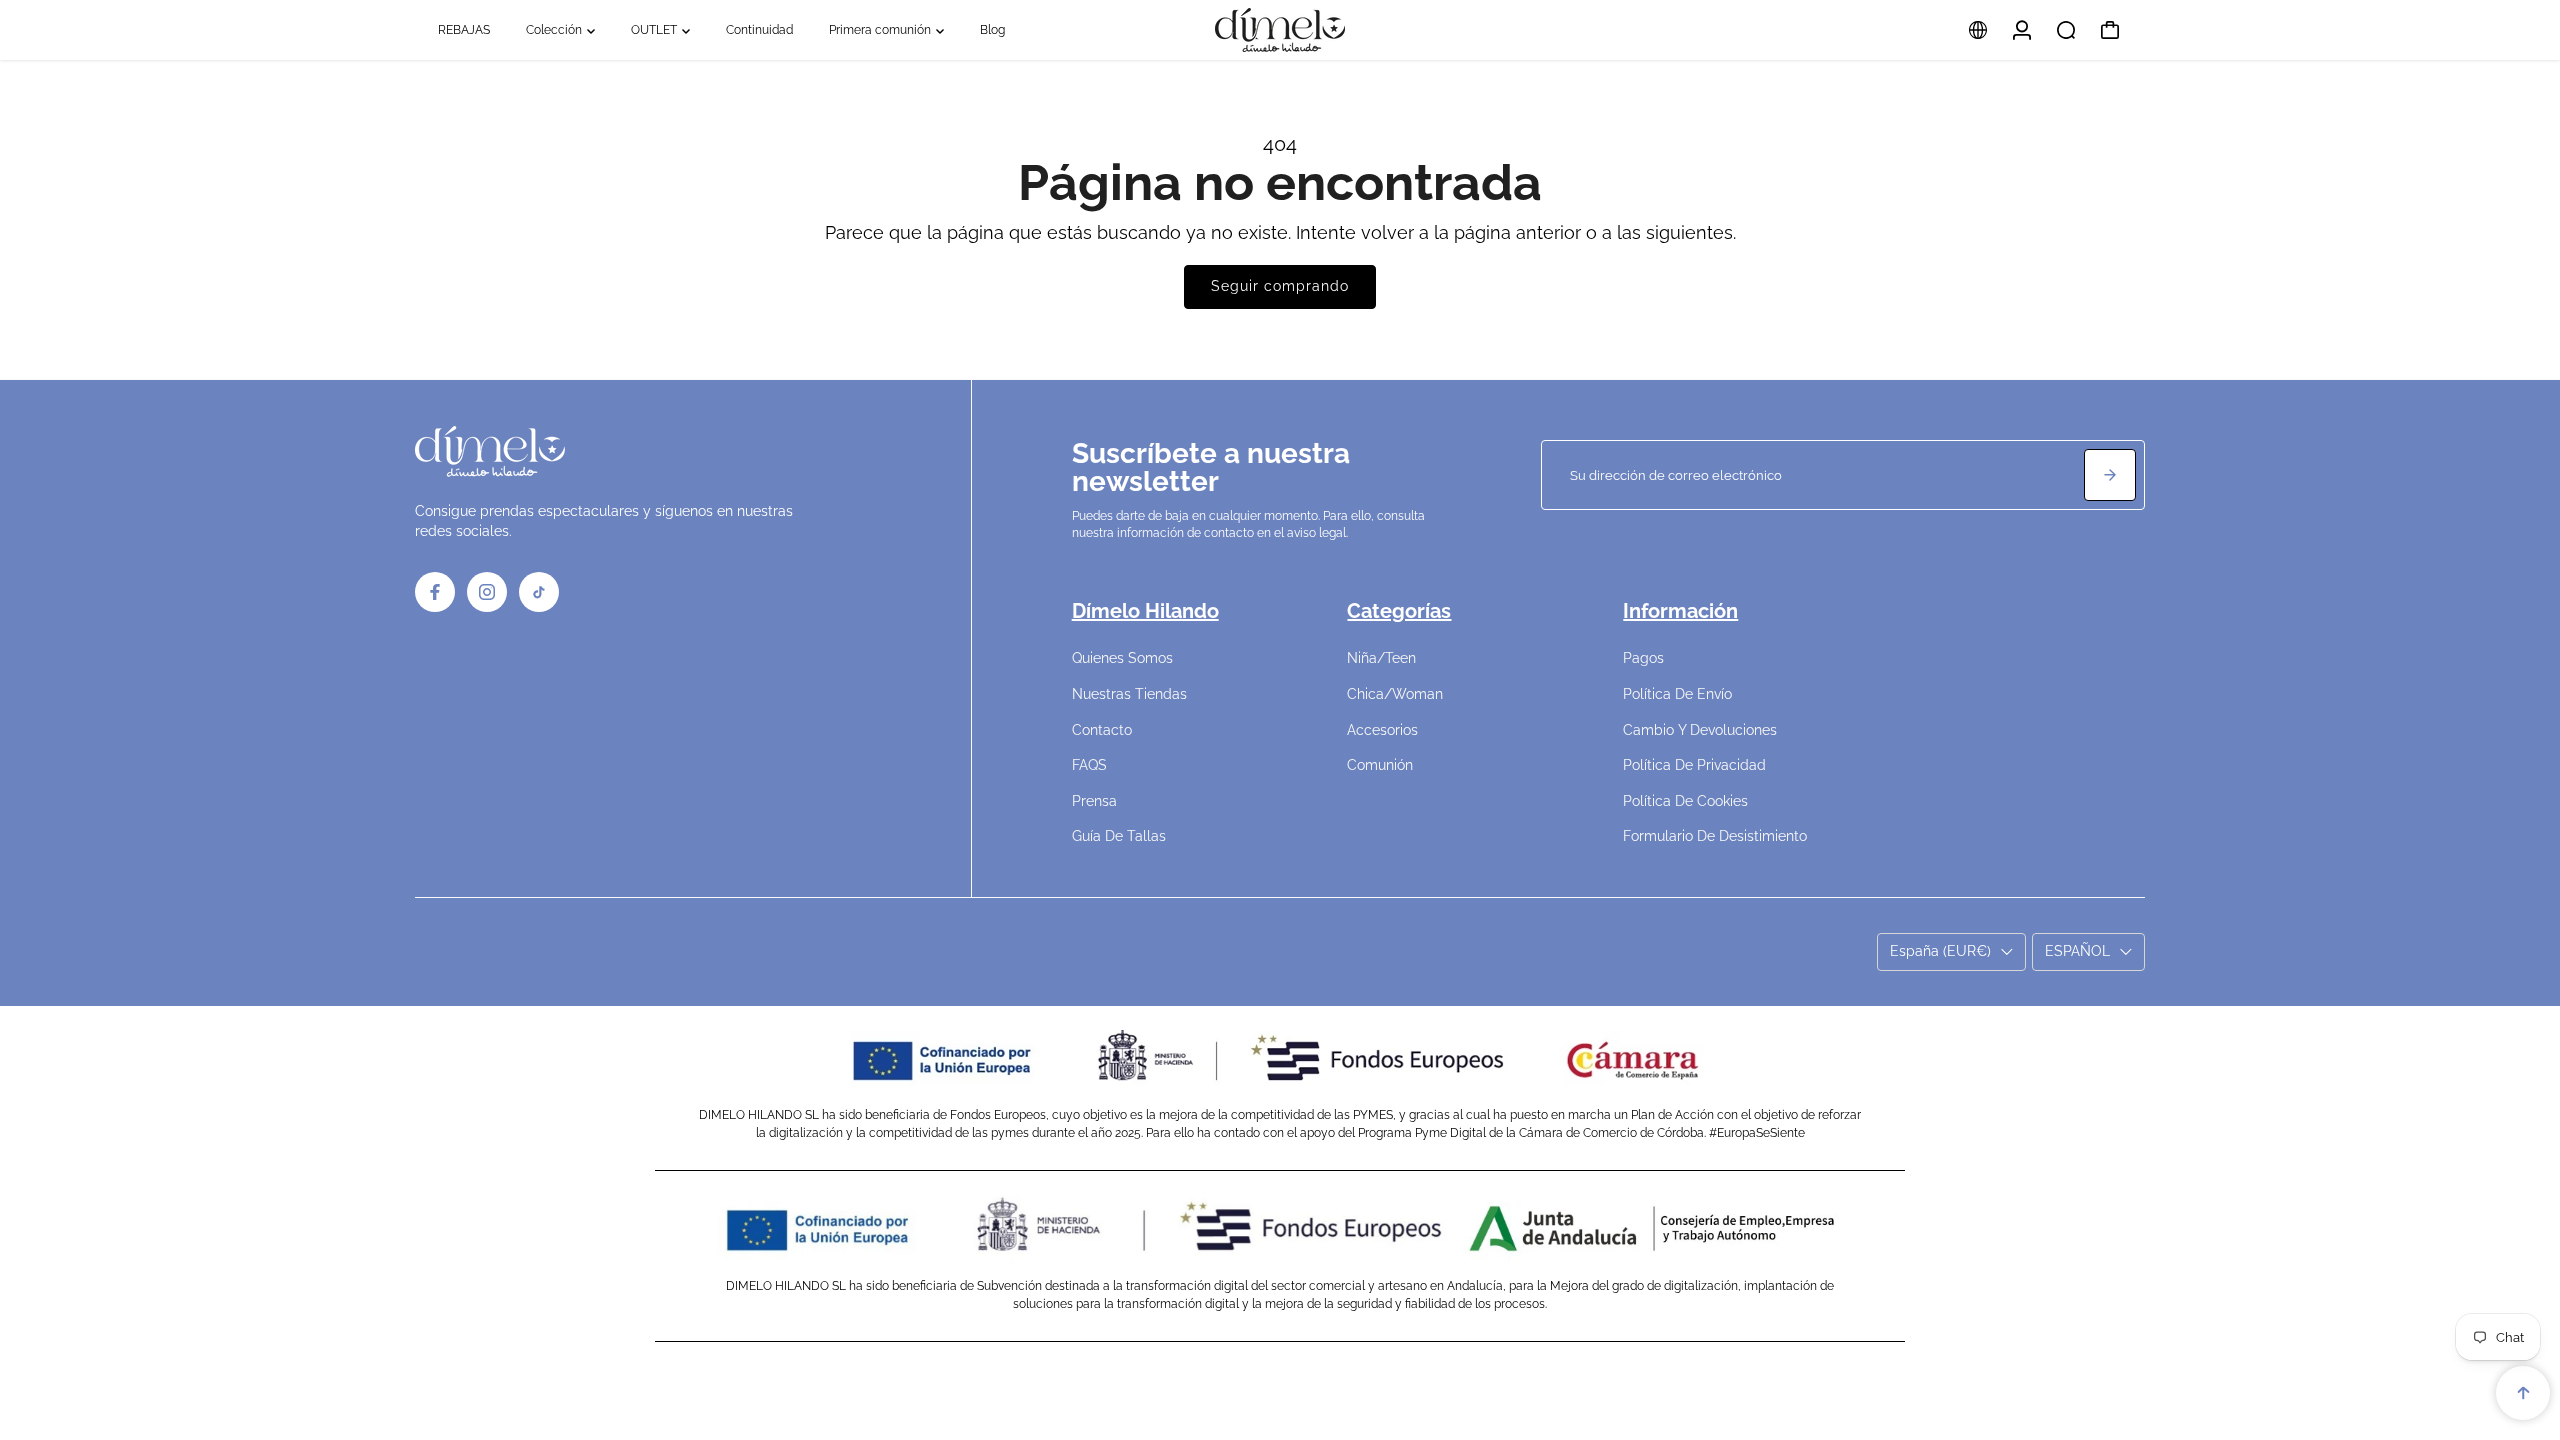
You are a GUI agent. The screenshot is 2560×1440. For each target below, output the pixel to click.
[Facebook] (435, 592)
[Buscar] (2066, 30)
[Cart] (2110, 30)
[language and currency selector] (1978, 30)
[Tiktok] (539, 592)
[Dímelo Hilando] (1280, 30)
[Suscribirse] (2110, 475)
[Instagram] (487, 592)
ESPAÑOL (2077, 951)
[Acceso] (2022, 30)
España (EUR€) (1940, 951)
